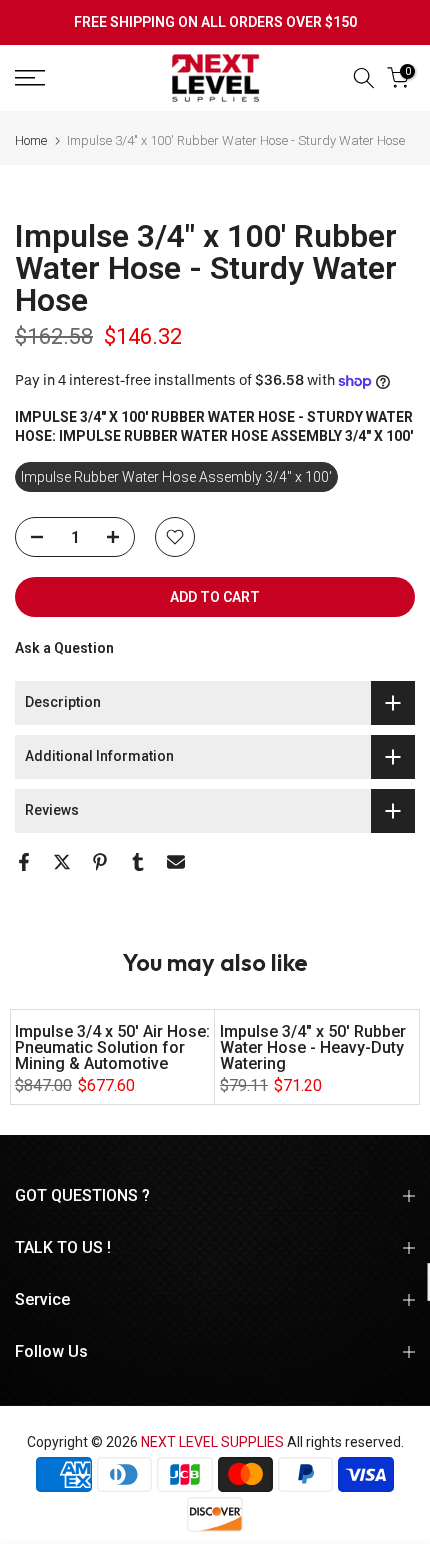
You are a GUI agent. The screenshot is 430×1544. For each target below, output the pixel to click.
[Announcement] (215, 23)
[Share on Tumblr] (138, 862)
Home (31, 140)
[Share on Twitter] (62, 862)
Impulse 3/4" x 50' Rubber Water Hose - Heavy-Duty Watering (313, 1047)
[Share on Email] (176, 862)
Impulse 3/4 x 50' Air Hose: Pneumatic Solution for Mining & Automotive (112, 1047)
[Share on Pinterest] (100, 862)
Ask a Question (64, 648)
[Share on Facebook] (24, 862)
